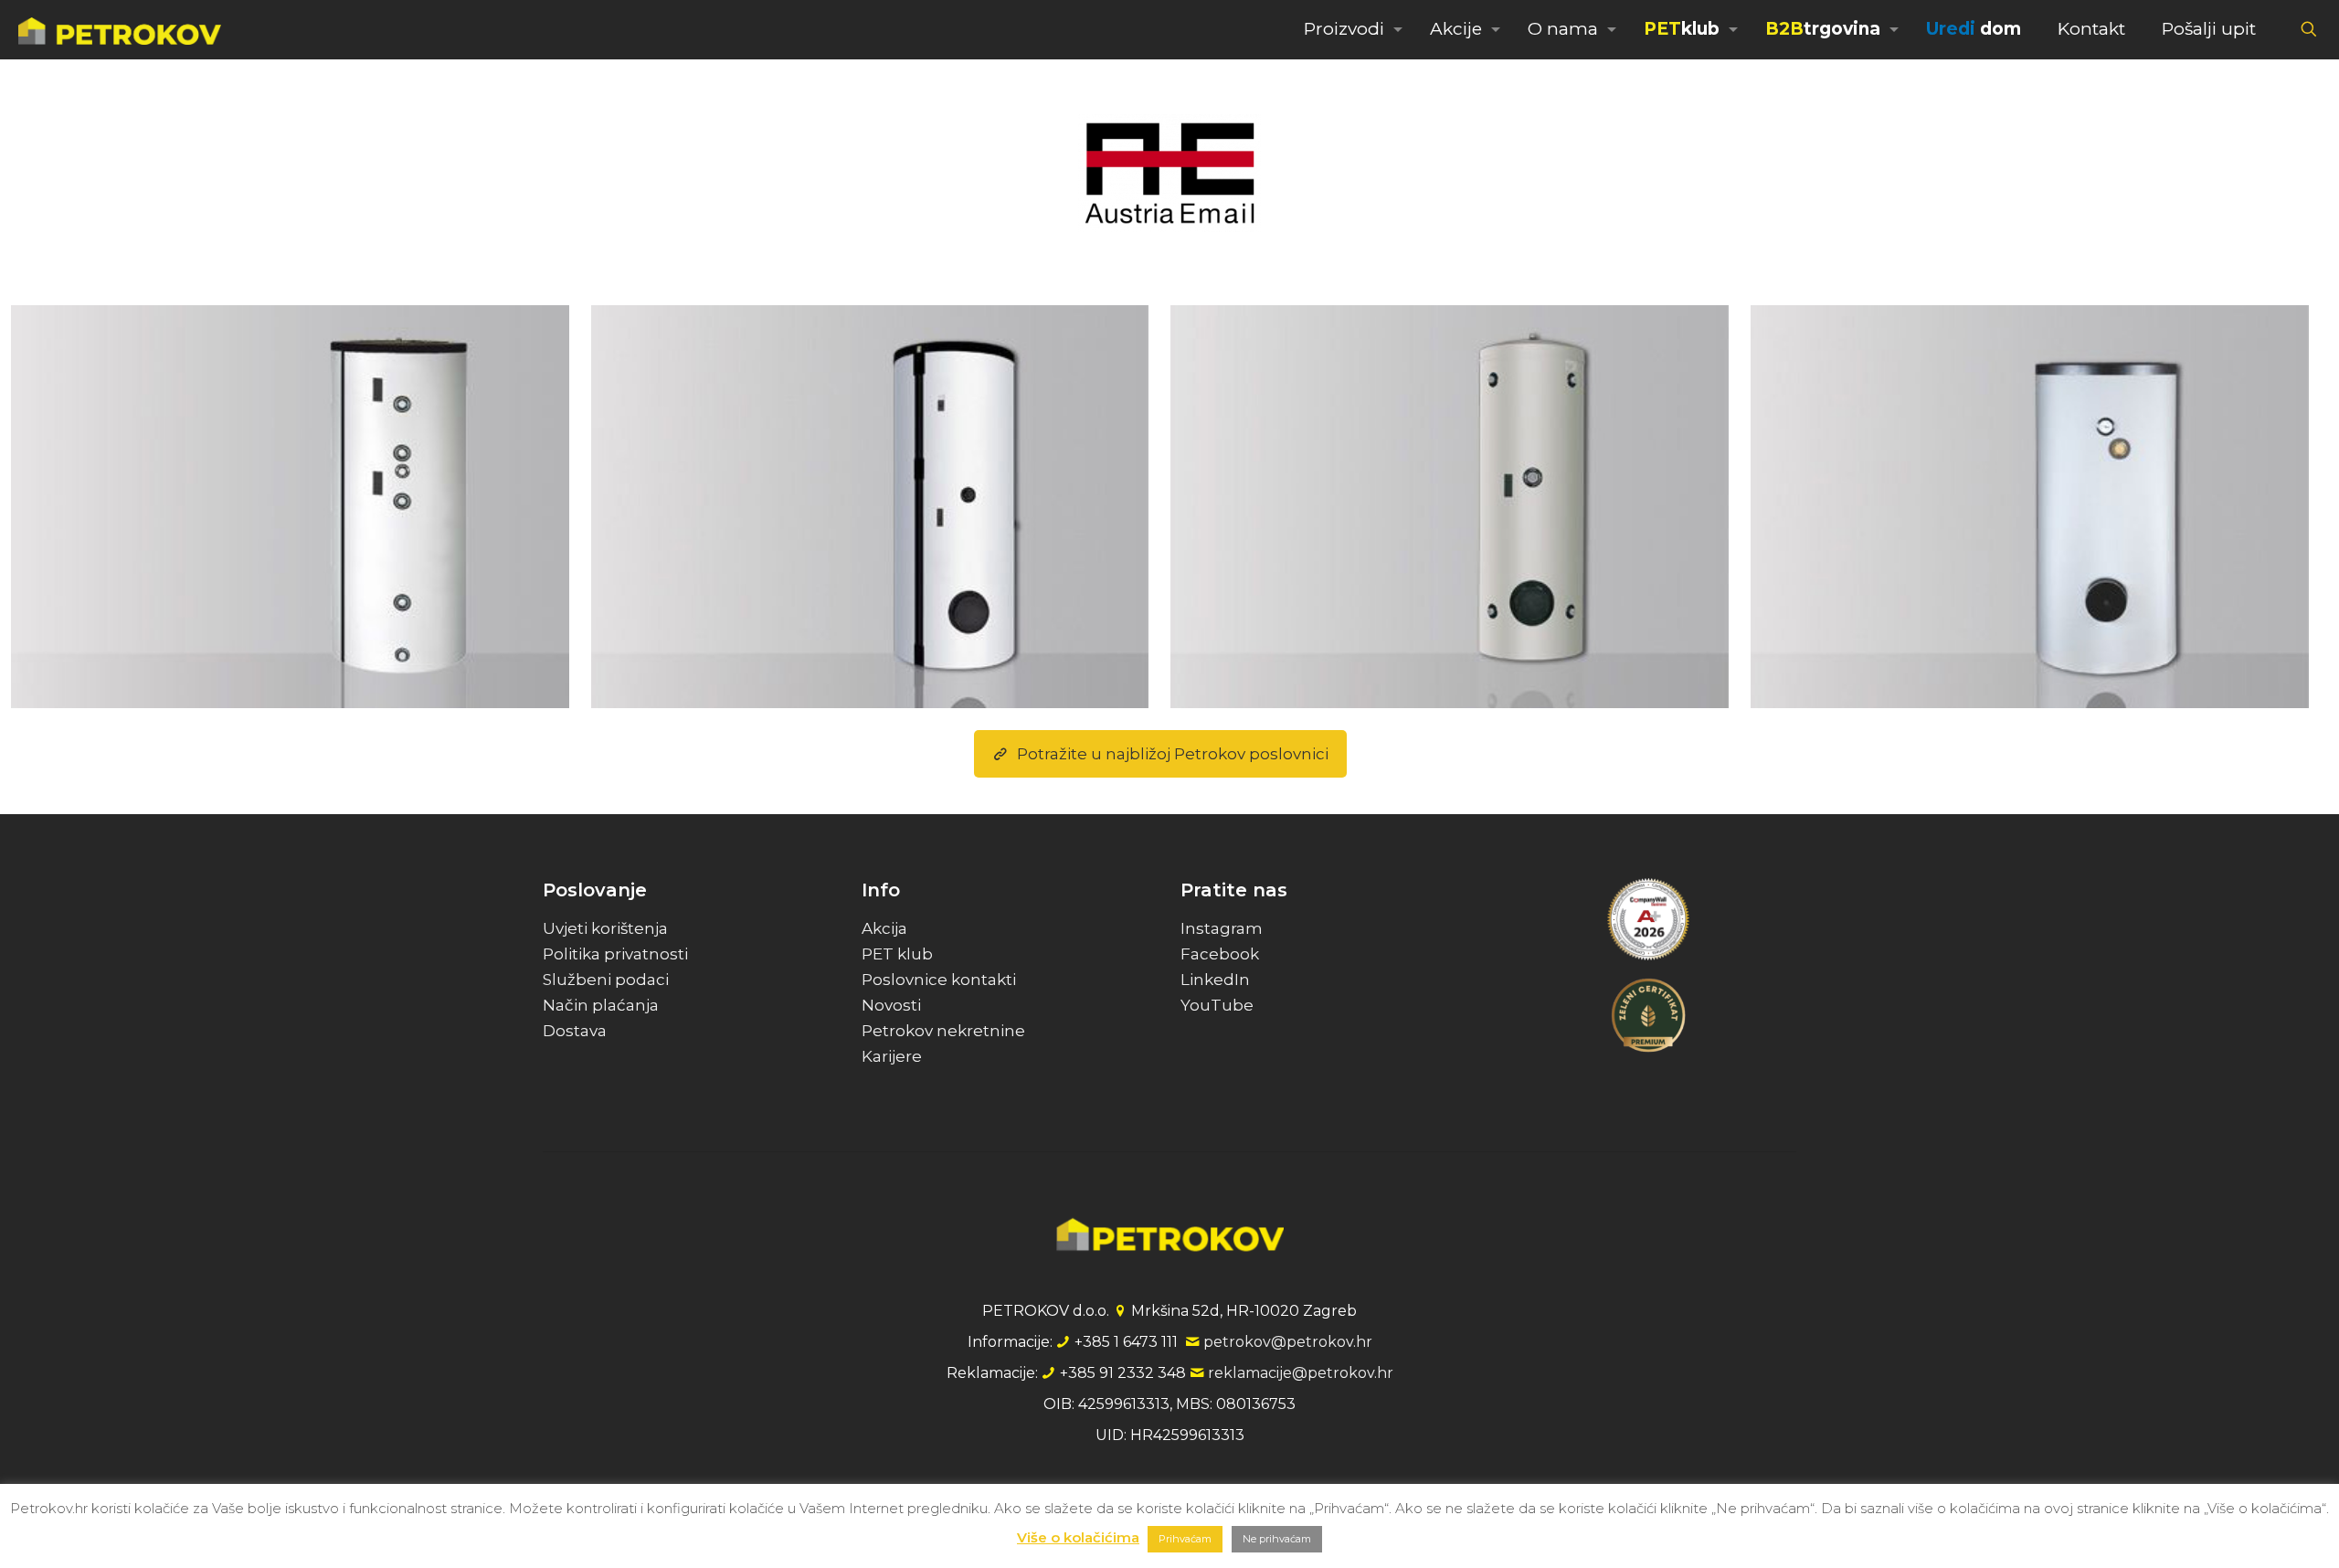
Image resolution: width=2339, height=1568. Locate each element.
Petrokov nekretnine (943, 1031)
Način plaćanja (601, 1005)
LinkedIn (1215, 980)
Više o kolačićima (1078, 1537)
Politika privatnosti (615, 954)
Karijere (892, 1056)
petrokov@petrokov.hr (1288, 1342)
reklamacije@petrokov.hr (1301, 1373)
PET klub (897, 954)
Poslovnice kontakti (939, 980)
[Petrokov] (120, 29)
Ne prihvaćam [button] (1277, 1539)
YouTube (1217, 1005)
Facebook (1220, 954)
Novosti (891, 1005)
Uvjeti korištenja (605, 928)
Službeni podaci (606, 980)
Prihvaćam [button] (1185, 1539)
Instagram (1222, 928)
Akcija (884, 928)
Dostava (575, 1031)
